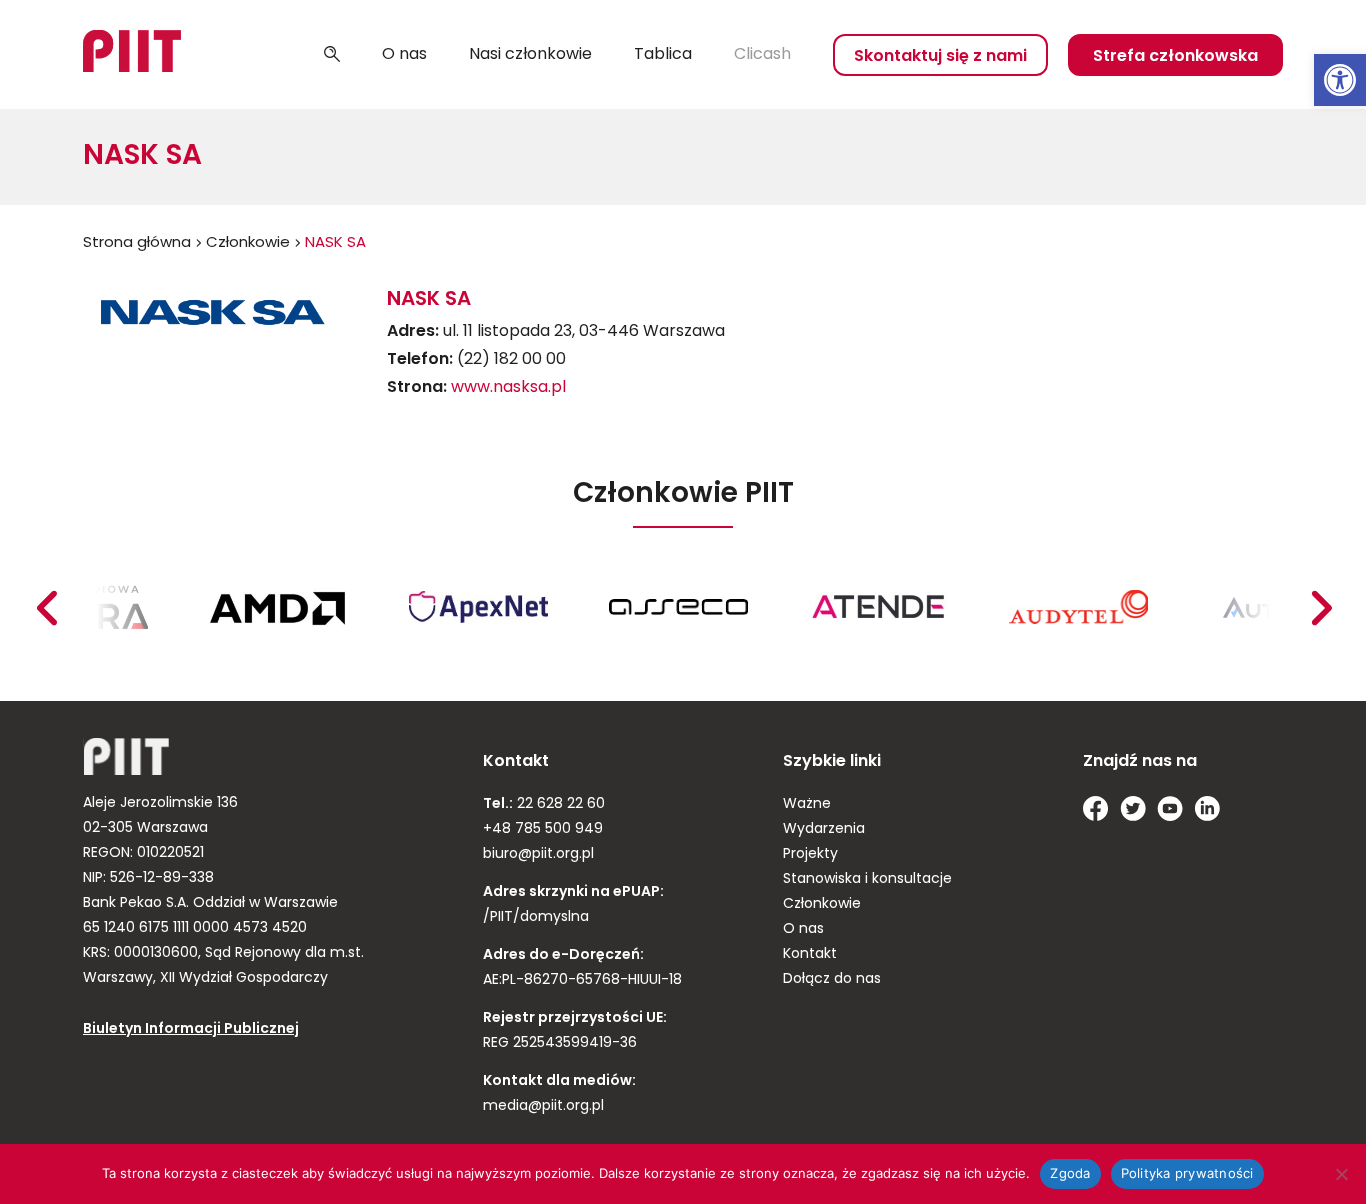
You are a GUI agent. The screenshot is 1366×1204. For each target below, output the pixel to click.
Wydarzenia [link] (824, 829)
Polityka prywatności (1187, 1173)
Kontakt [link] (810, 954)
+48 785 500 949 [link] (543, 829)
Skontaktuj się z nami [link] (940, 57)
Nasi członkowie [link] (530, 55)
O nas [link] (404, 55)
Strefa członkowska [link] (1175, 57)
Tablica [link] (663, 55)
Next (46, 608)
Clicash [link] (762, 55)
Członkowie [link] (248, 243)
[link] (1340, 80)
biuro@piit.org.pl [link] (538, 854)
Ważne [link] (807, 804)
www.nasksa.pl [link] (508, 388)
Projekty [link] (810, 854)
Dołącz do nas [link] (832, 979)
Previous (1321, 608)
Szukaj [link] (332, 55)
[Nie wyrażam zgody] (1341, 1174)
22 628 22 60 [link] (559, 804)
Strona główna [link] (137, 243)
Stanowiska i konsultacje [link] (867, 879)
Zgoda (1070, 1173)
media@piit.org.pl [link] (543, 1106)
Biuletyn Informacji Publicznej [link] (191, 1029)
